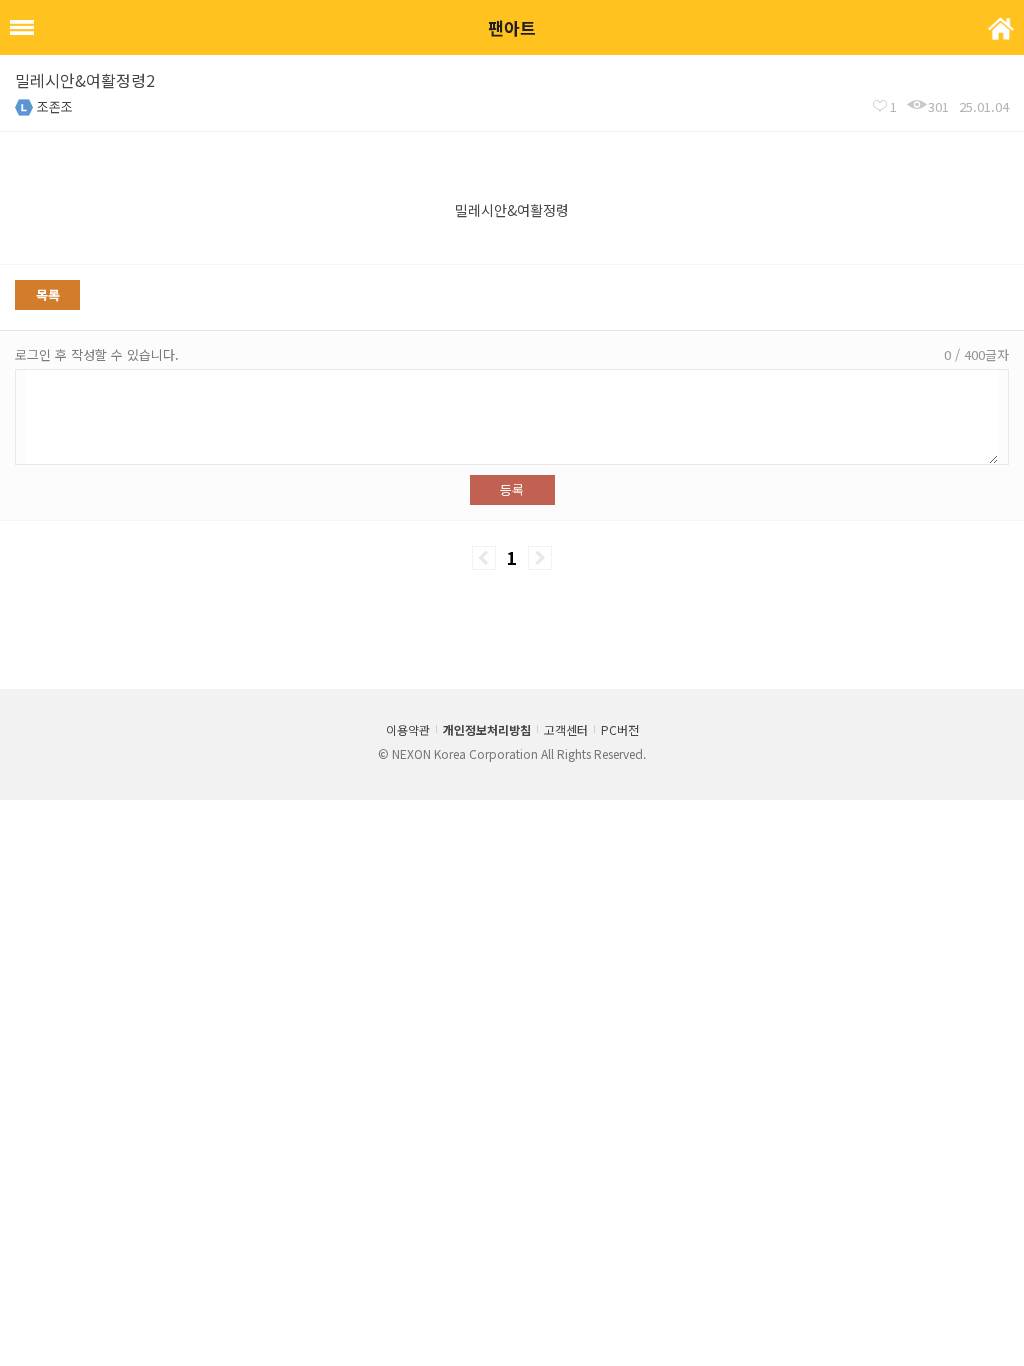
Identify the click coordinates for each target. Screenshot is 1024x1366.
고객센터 (566, 729)
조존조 (55, 106)
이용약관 (408, 729)
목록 (48, 294)
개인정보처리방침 (487, 729)
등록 (512, 489)
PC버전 (620, 729)
